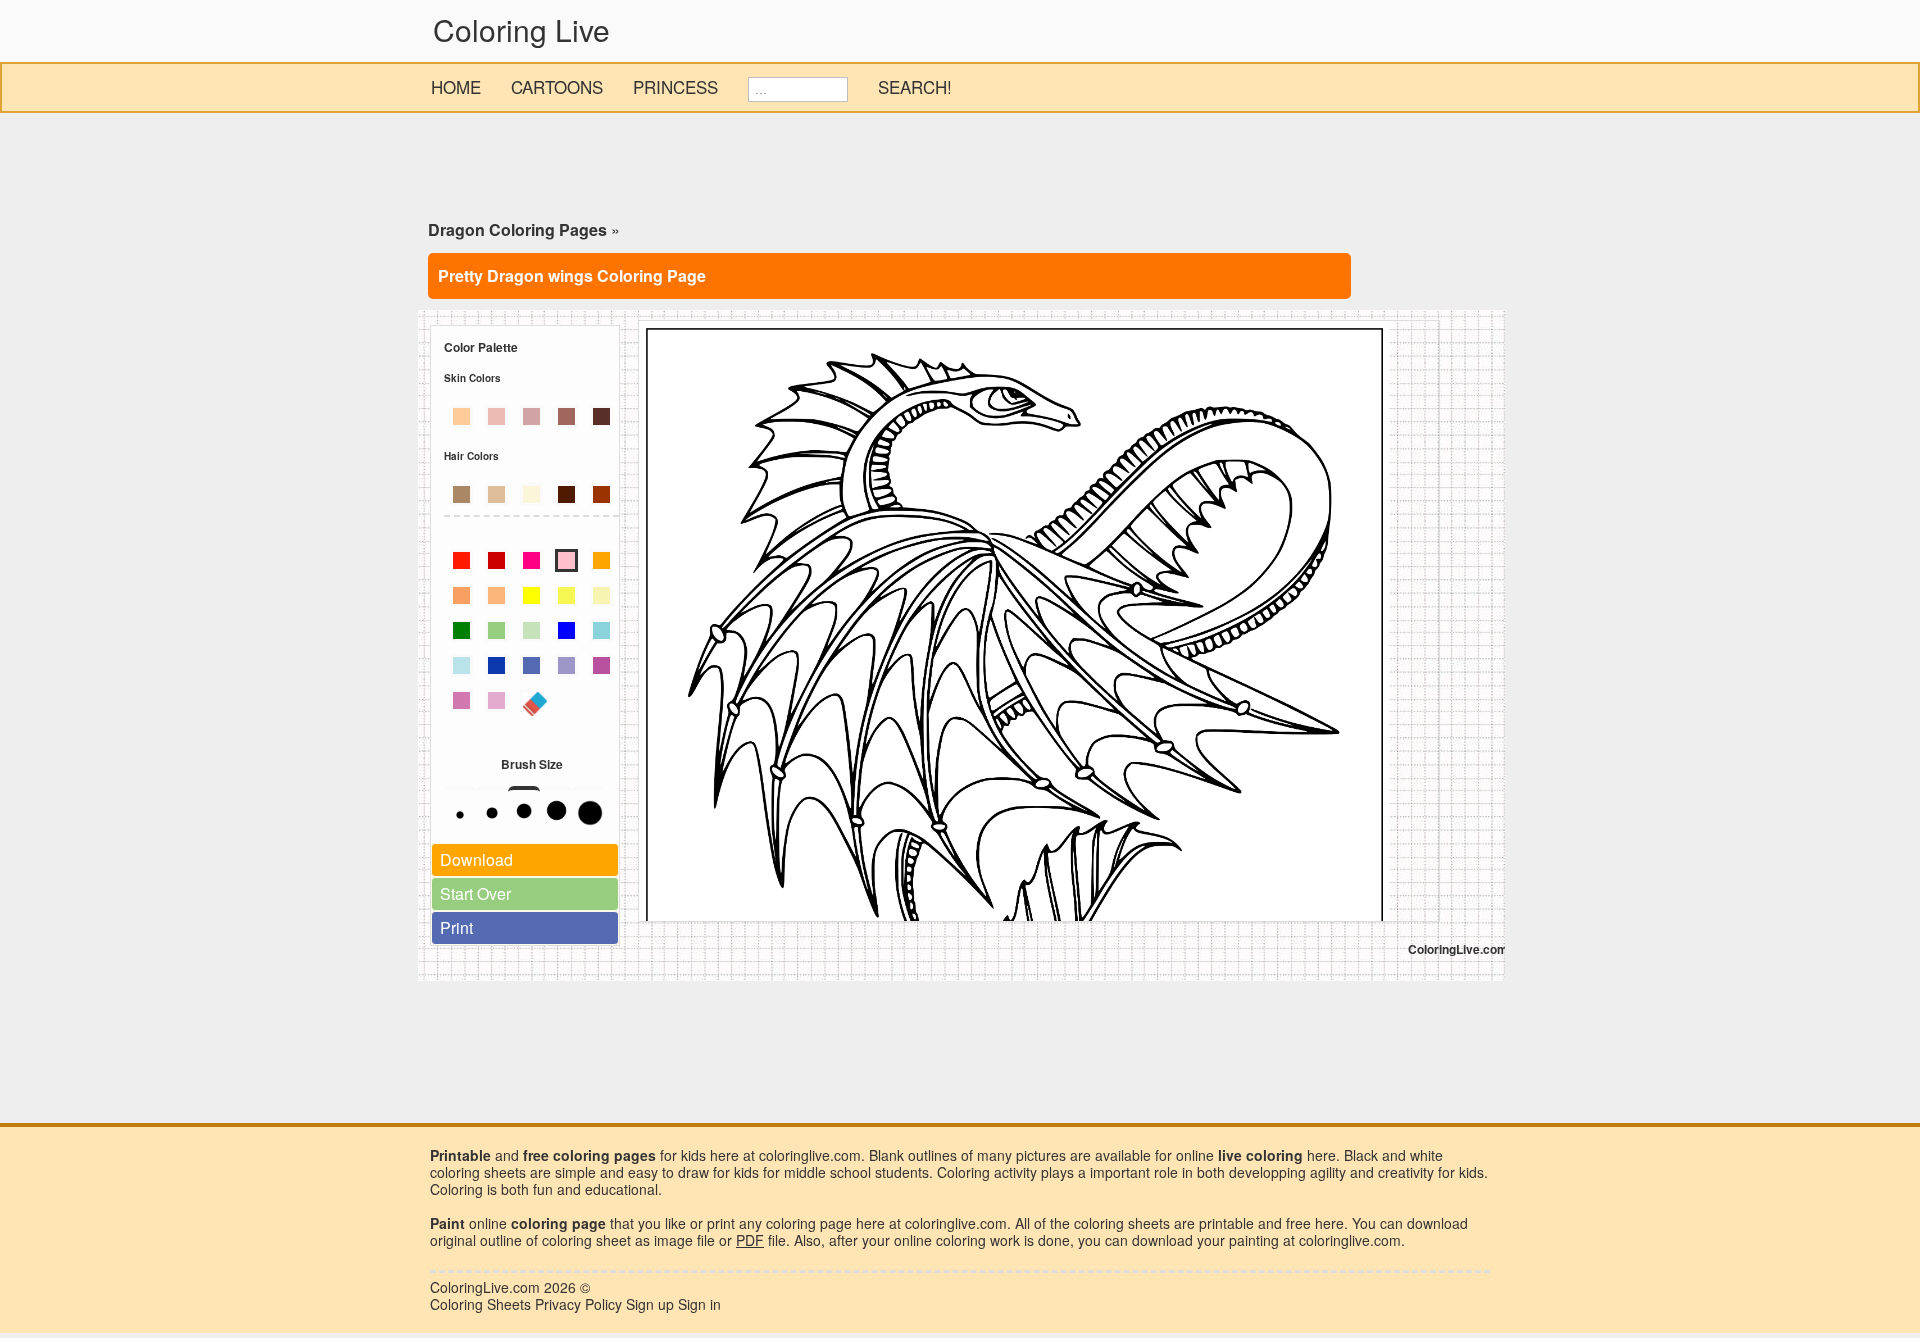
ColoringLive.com (485, 1287)
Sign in (699, 1304)
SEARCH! (915, 86)
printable (1226, 1223)
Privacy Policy (578, 1304)
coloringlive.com (1350, 1240)
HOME (456, 86)
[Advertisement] (960, 170)
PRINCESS (675, 86)
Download (476, 859)
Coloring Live (521, 29)
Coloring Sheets (480, 1304)
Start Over (475, 893)
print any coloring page (779, 1223)
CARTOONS (557, 86)
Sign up (650, 1304)
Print (456, 927)
